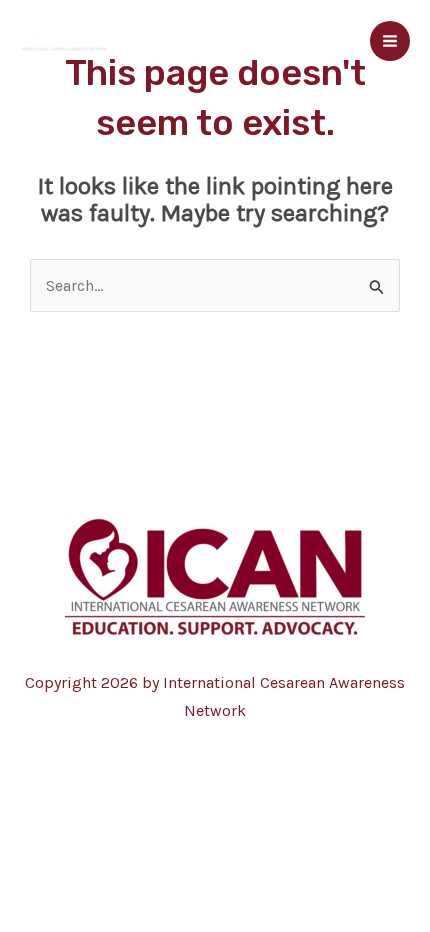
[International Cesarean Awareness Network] (64, 40)
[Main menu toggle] (390, 41)
